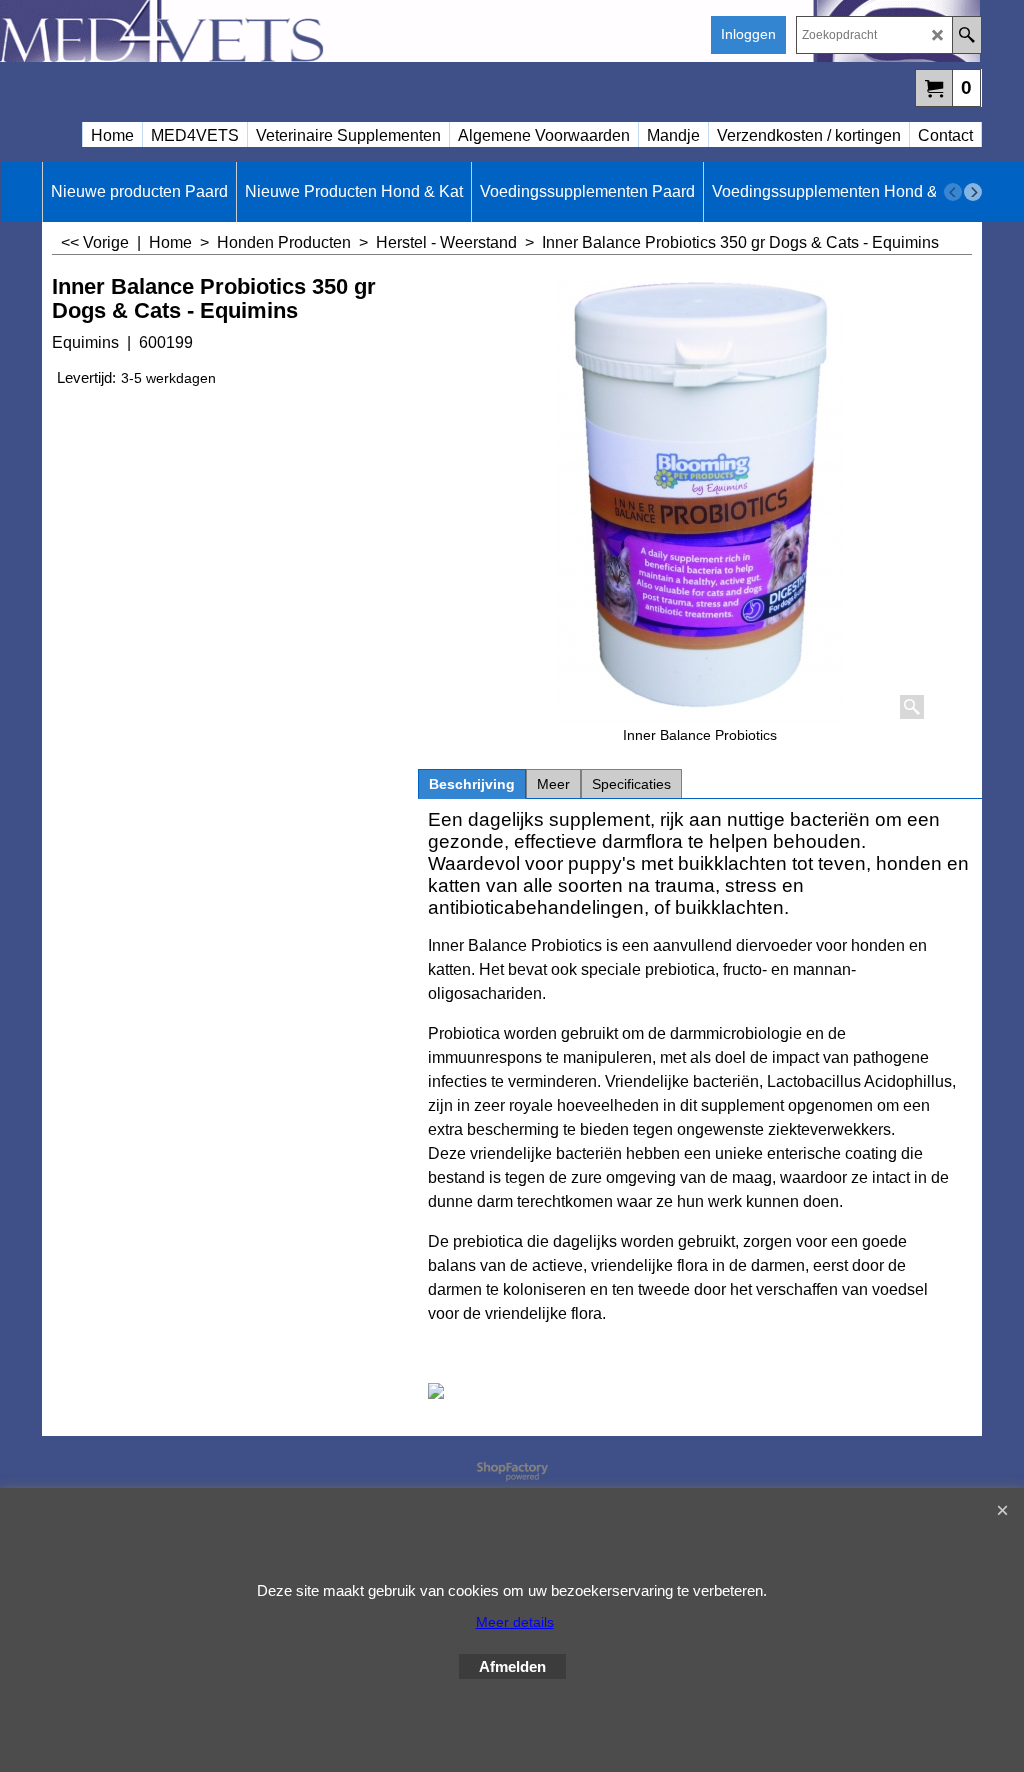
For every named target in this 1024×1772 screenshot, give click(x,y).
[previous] (953, 192)
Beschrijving (472, 784)
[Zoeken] (966, 35)
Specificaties (631, 784)
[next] (973, 192)
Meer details (515, 1622)
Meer (553, 784)
